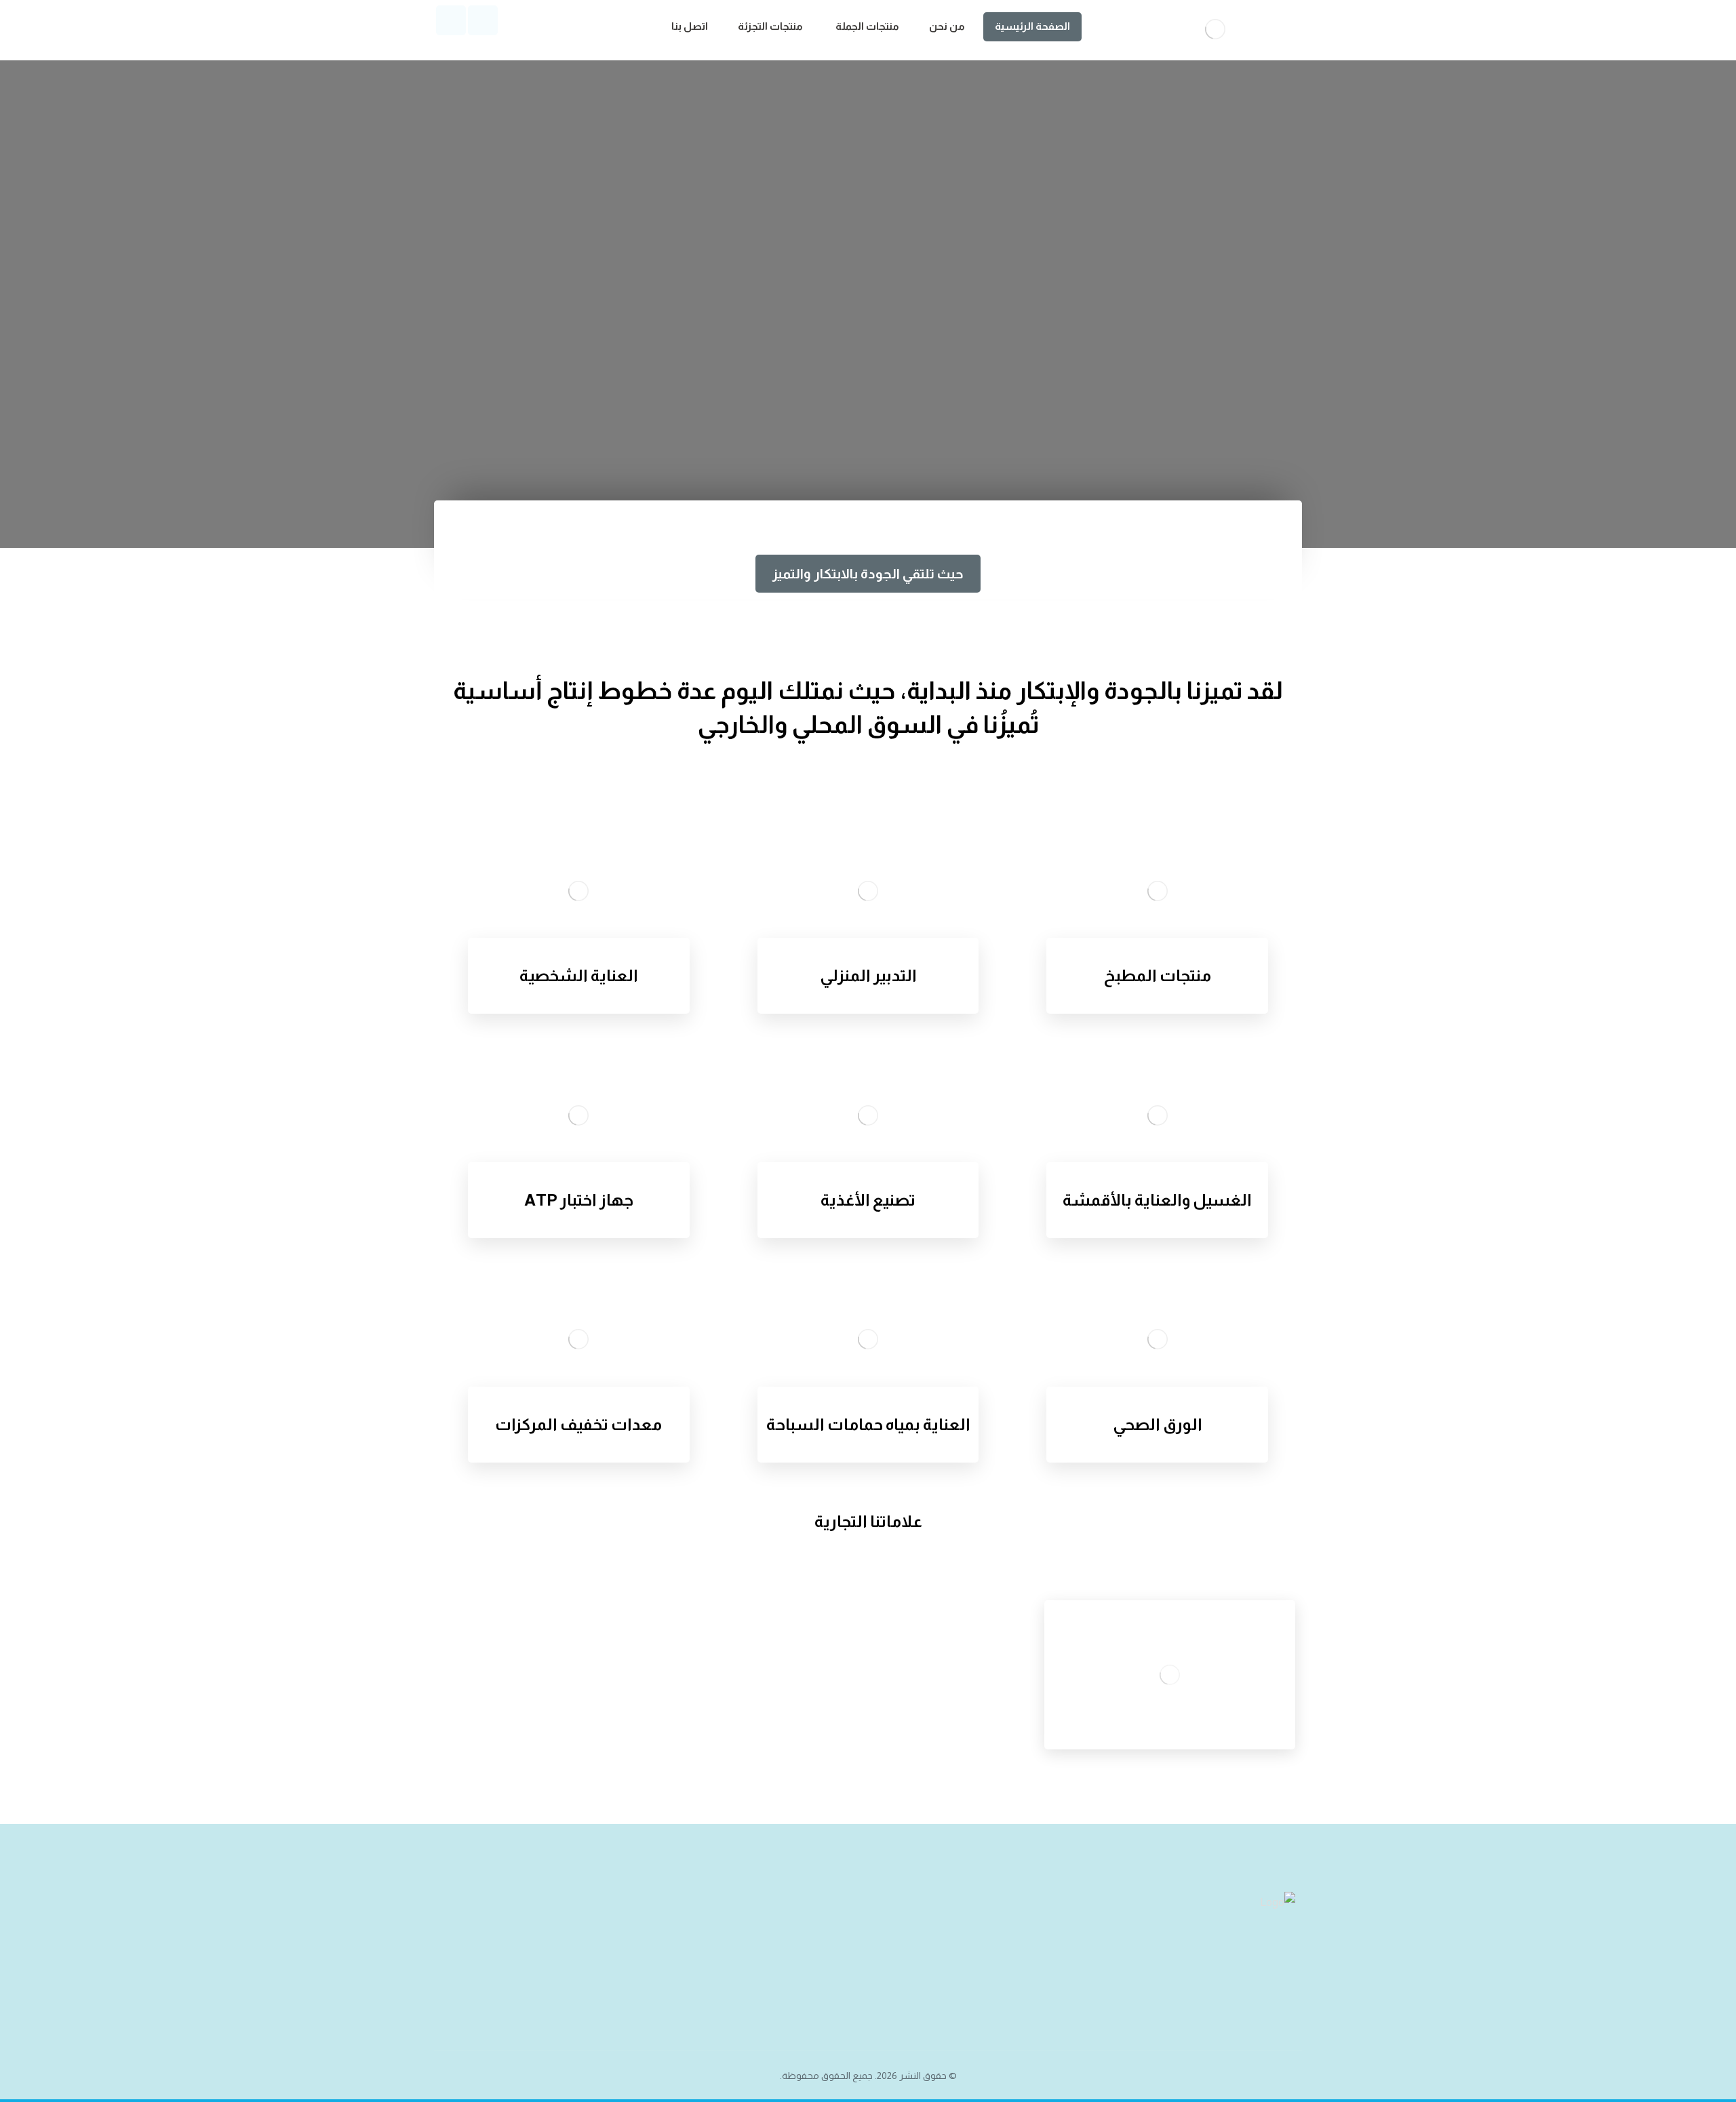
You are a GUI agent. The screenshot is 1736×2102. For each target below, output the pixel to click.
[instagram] (451, 20)
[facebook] (483, 20)
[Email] (1227, 1968)
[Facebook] (1282, 1968)
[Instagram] (1255, 1968)
